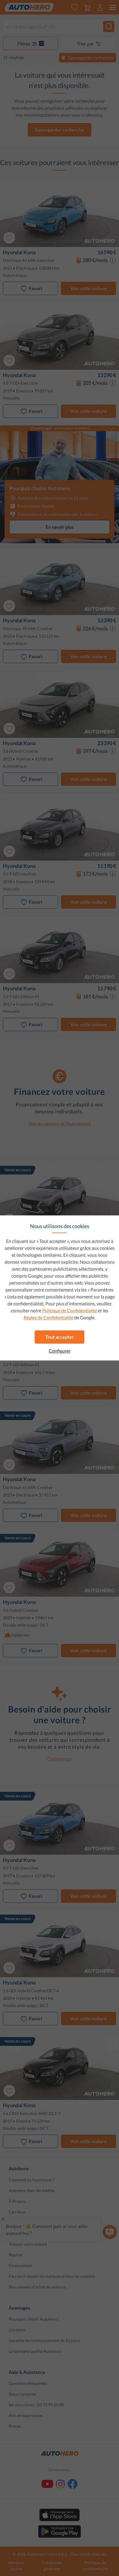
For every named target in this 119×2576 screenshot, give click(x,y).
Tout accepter (60, 1337)
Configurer (60, 1351)
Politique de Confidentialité (70, 1310)
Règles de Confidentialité (49, 1317)
